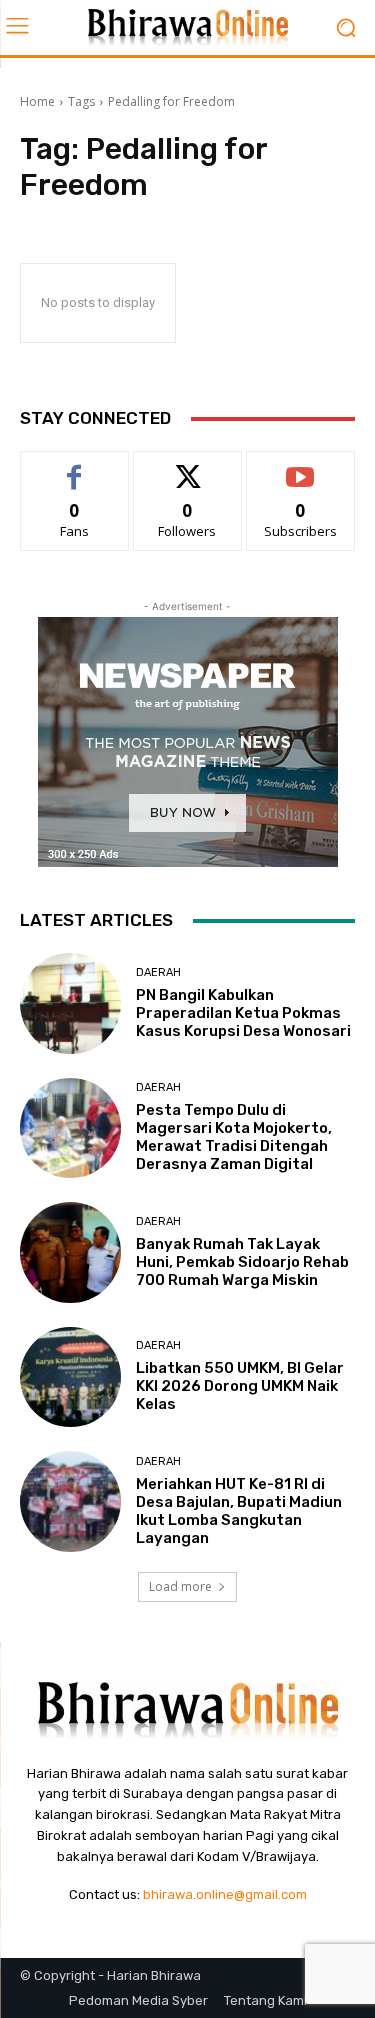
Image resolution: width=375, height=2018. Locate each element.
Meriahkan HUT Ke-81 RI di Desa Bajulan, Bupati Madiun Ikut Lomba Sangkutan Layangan (239, 1511)
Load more (180, 1586)
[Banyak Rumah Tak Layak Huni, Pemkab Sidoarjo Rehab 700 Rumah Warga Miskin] (70, 1252)
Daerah (158, 972)
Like (74, 466)
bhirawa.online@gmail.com (225, 1894)
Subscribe (301, 466)
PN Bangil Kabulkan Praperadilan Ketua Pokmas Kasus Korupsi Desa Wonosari (243, 1013)
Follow (187, 466)
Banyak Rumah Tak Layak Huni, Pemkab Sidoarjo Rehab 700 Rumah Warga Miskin (242, 1262)
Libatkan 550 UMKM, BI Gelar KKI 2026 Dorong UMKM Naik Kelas (240, 1386)
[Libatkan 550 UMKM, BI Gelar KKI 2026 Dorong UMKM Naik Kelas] (70, 1377)
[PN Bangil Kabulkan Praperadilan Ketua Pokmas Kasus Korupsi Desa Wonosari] (70, 1003)
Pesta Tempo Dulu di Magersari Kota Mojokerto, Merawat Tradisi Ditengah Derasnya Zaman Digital (234, 1137)
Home (37, 101)
